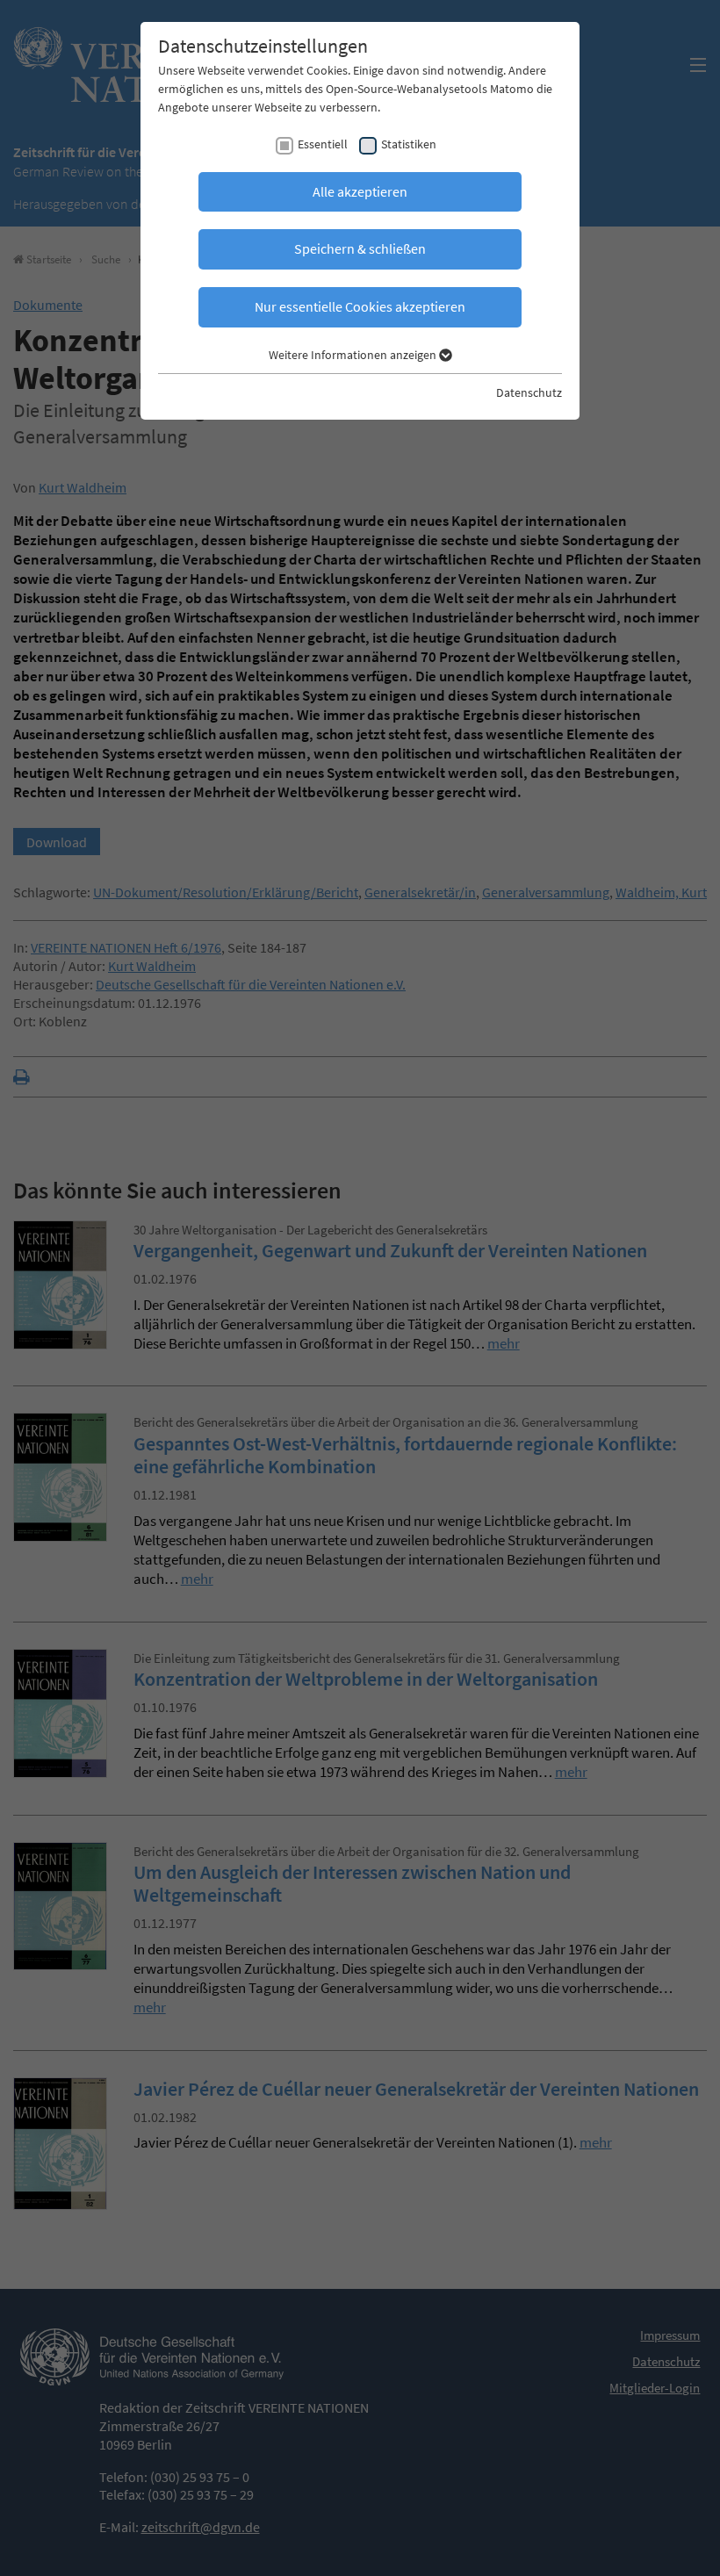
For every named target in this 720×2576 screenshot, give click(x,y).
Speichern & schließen (360, 248)
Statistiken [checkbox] (409, 144)
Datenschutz (529, 392)
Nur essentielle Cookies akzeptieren (360, 306)
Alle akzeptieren (360, 191)
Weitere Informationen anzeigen (354, 355)
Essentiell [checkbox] (323, 144)
